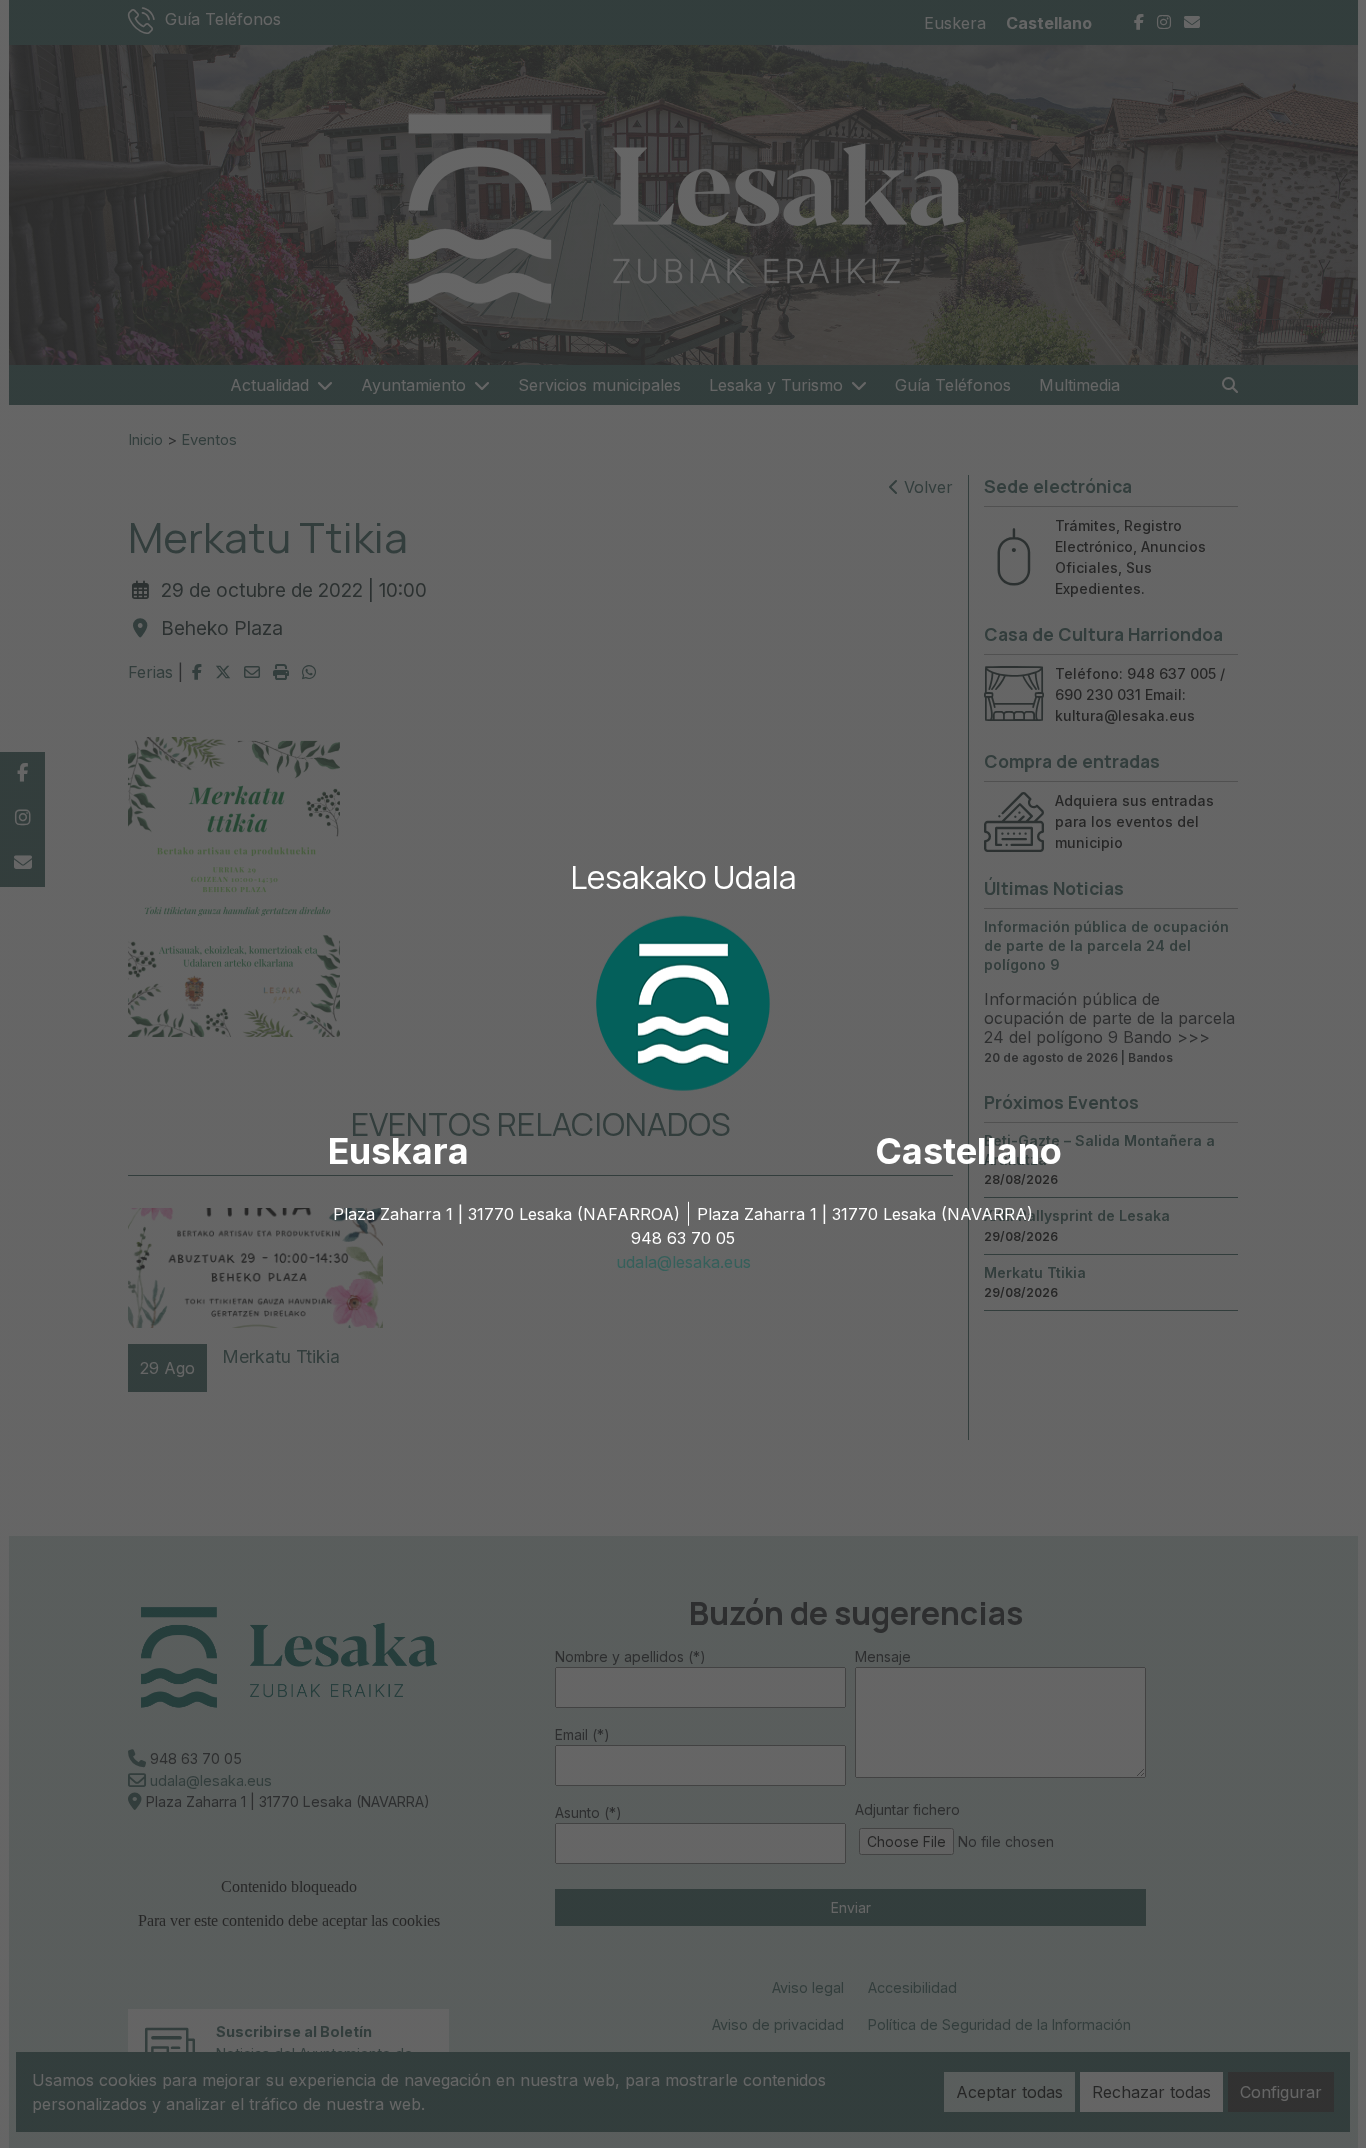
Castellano (968, 1151)
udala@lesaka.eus (683, 1262)
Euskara (398, 1151)
